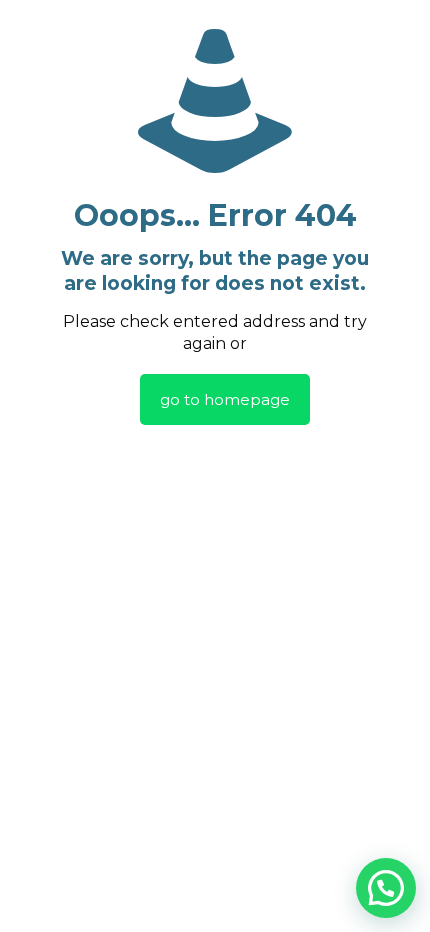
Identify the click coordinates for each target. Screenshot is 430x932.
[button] (386, 888)
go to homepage (225, 399)
